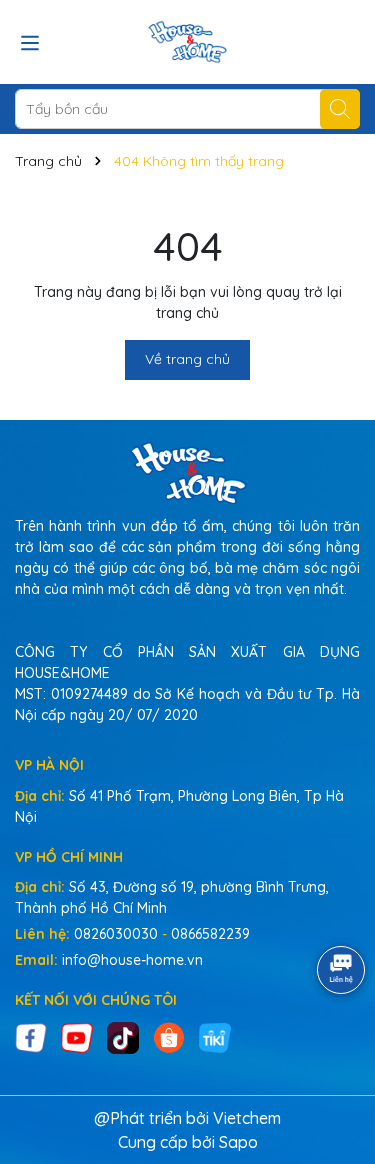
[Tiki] (215, 1036)
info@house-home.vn (132, 960)
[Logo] (187, 42)
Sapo (238, 1142)
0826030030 (116, 934)
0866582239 (210, 934)
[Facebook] (31, 1036)
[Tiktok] (123, 1036)
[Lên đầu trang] (335, 1044)
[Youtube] (77, 1036)
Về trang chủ (187, 359)
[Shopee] (169, 1036)
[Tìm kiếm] (340, 109)
